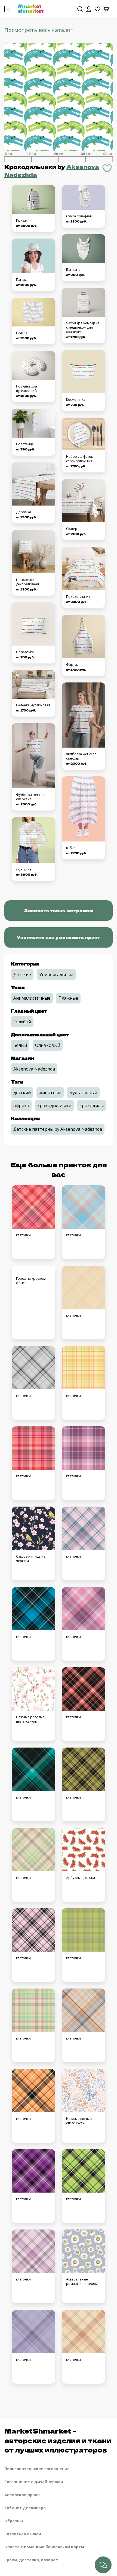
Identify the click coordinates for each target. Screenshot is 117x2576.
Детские (22, 974)
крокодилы (92, 1106)
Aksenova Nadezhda (34, 1069)
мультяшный (83, 1092)
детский (22, 1092)
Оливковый (48, 1045)
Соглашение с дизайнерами (34, 2482)
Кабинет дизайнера (25, 2508)
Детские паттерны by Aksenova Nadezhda (58, 1129)
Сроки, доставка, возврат (31, 2560)
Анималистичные (32, 998)
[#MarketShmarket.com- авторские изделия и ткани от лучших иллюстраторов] (31, 8)
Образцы (14, 2521)
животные (50, 1092)
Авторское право (22, 2495)
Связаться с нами (23, 2534)
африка (21, 1106)
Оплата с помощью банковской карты (44, 2547)
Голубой (22, 1022)
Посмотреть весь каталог (39, 30)
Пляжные (68, 998)
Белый (20, 1045)
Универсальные (56, 974)
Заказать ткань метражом (59, 910)
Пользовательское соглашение (37, 2469)
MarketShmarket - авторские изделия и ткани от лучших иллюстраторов (58, 2440)
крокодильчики (54, 1106)
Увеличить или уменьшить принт (59, 937)
